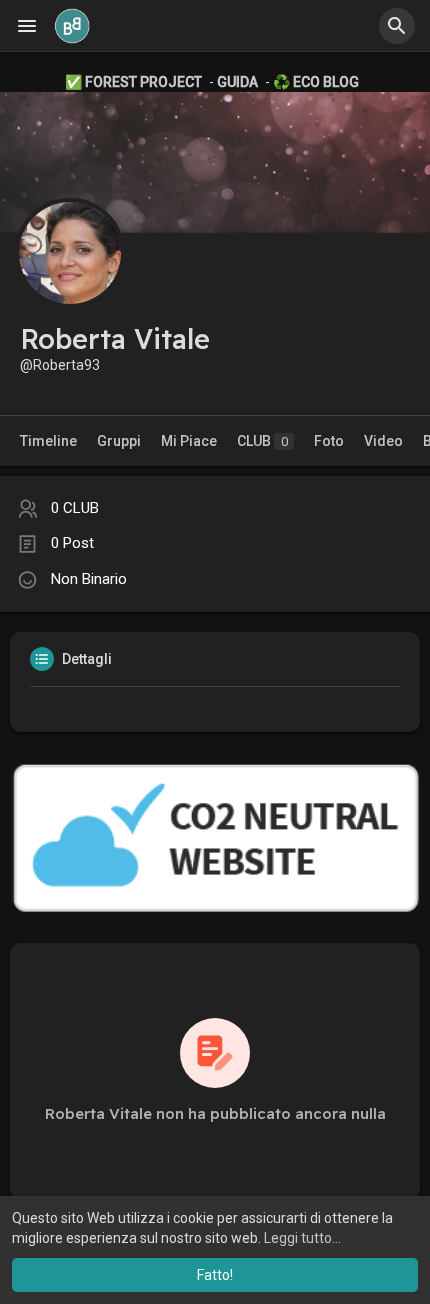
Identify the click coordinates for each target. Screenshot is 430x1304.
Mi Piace (189, 441)
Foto (329, 441)
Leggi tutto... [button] (302, 1238)
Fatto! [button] (215, 1275)
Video (383, 441)
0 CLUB (75, 508)
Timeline (48, 441)
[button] (397, 26)
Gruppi (119, 441)
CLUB (262, 441)
